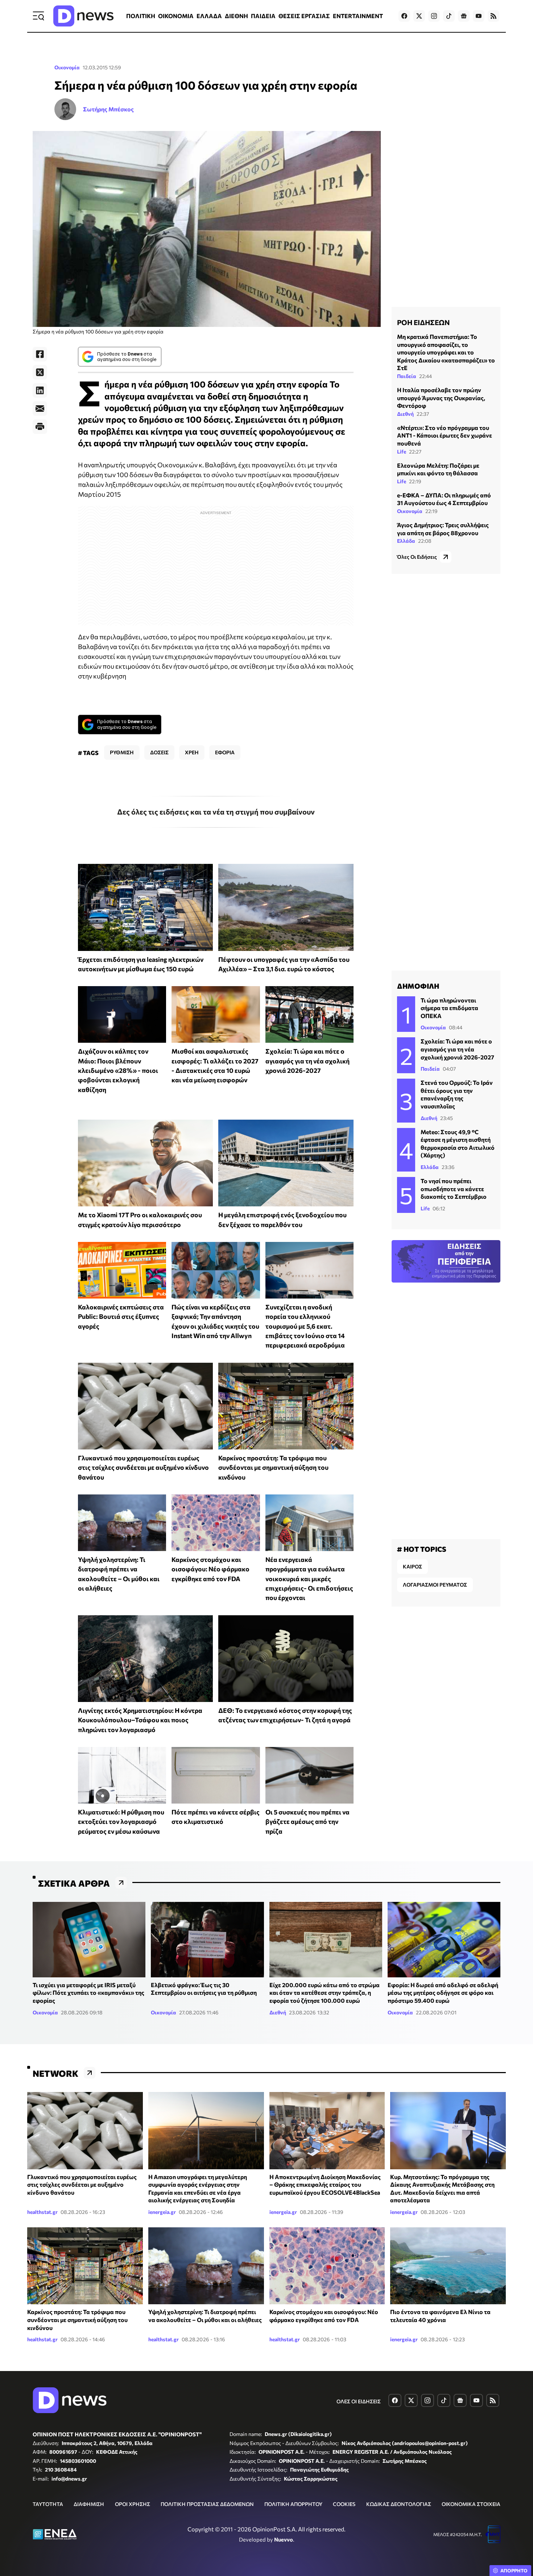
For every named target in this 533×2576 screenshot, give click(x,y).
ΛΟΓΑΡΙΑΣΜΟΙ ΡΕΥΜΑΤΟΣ (435, 1585)
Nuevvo (284, 2539)
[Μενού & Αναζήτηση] (38, 16)
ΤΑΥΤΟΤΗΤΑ (48, 2504)
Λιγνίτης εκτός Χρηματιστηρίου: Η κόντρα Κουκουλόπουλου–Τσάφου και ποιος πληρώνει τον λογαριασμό (140, 1720)
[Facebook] (40, 354)
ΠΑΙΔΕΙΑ (263, 16)
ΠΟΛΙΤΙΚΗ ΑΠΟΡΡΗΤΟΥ (293, 2504)
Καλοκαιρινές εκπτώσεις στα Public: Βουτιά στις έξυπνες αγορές (121, 1316)
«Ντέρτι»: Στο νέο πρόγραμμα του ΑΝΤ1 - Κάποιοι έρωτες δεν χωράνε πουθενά (445, 435)
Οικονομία (67, 67)
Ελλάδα (406, 541)
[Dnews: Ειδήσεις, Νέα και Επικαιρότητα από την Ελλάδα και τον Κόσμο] (83, 16)
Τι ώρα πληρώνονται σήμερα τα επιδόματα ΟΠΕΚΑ (449, 1008)
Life (402, 451)
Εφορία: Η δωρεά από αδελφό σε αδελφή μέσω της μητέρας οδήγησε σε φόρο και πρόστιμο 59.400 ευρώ (443, 1993)
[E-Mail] (40, 409)
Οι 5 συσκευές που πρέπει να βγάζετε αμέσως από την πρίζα (307, 1822)
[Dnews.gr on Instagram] (434, 16)
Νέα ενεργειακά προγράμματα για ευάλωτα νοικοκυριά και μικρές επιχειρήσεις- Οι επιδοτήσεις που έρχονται (309, 1578)
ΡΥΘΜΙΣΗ (122, 752)
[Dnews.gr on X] (419, 16)
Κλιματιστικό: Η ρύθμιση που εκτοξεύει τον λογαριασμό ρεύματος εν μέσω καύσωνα (121, 1822)
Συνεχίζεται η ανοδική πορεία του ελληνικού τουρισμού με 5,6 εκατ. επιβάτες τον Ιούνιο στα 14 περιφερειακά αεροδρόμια (305, 1326)
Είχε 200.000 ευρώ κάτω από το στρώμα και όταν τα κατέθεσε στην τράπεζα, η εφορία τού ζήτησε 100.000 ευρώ (325, 1993)
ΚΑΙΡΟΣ (412, 1566)
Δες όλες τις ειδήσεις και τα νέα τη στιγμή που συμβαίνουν (216, 812)
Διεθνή (405, 413)
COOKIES (344, 2504)
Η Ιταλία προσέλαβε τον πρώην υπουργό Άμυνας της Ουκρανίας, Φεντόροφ (441, 397)
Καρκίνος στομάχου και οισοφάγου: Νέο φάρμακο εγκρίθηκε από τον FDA (210, 1569)
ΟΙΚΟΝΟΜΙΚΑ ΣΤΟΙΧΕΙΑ (471, 2504)
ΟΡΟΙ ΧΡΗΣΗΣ (133, 2504)
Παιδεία (407, 376)
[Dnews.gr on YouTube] (479, 16)
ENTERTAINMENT (358, 16)
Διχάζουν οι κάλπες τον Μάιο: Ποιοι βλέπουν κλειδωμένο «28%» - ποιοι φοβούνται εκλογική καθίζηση (118, 1070)
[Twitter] (40, 372)
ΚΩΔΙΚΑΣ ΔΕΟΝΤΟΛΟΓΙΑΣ (399, 2504)
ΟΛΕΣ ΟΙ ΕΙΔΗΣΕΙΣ (359, 2401)
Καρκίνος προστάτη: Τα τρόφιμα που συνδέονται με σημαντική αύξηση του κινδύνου (273, 1467)
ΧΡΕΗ (192, 752)
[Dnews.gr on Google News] (464, 16)
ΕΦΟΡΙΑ (225, 752)
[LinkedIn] (40, 390)
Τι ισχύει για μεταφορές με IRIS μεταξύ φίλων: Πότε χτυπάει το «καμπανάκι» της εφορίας (88, 1993)
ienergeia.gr (162, 2212)
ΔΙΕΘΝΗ (236, 16)
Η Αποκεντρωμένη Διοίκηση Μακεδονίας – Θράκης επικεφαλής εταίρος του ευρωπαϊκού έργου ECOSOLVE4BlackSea (325, 2185)
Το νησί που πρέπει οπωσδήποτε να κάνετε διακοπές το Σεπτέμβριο (454, 1189)
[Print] (40, 427)
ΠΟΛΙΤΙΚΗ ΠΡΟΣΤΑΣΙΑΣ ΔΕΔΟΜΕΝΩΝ (207, 2504)
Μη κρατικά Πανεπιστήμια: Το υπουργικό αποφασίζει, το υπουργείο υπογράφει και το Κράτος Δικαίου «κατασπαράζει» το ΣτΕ (446, 352)
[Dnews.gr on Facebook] (404, 16)
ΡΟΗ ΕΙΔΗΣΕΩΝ (423, 322)
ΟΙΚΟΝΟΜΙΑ (176, 16)
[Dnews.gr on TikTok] (449, 16)
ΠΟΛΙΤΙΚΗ (141, 16)
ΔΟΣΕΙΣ (159, 752)
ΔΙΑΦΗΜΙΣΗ (89, 2504)
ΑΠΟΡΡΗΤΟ (514, 2571)
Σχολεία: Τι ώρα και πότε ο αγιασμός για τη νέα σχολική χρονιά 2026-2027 (307, 1061)
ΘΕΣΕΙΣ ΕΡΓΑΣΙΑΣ (304, 16)
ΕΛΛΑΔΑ (209, 16)
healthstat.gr (42, 2212)
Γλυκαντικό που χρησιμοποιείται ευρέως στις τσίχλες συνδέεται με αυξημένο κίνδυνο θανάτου (143, 1467)
